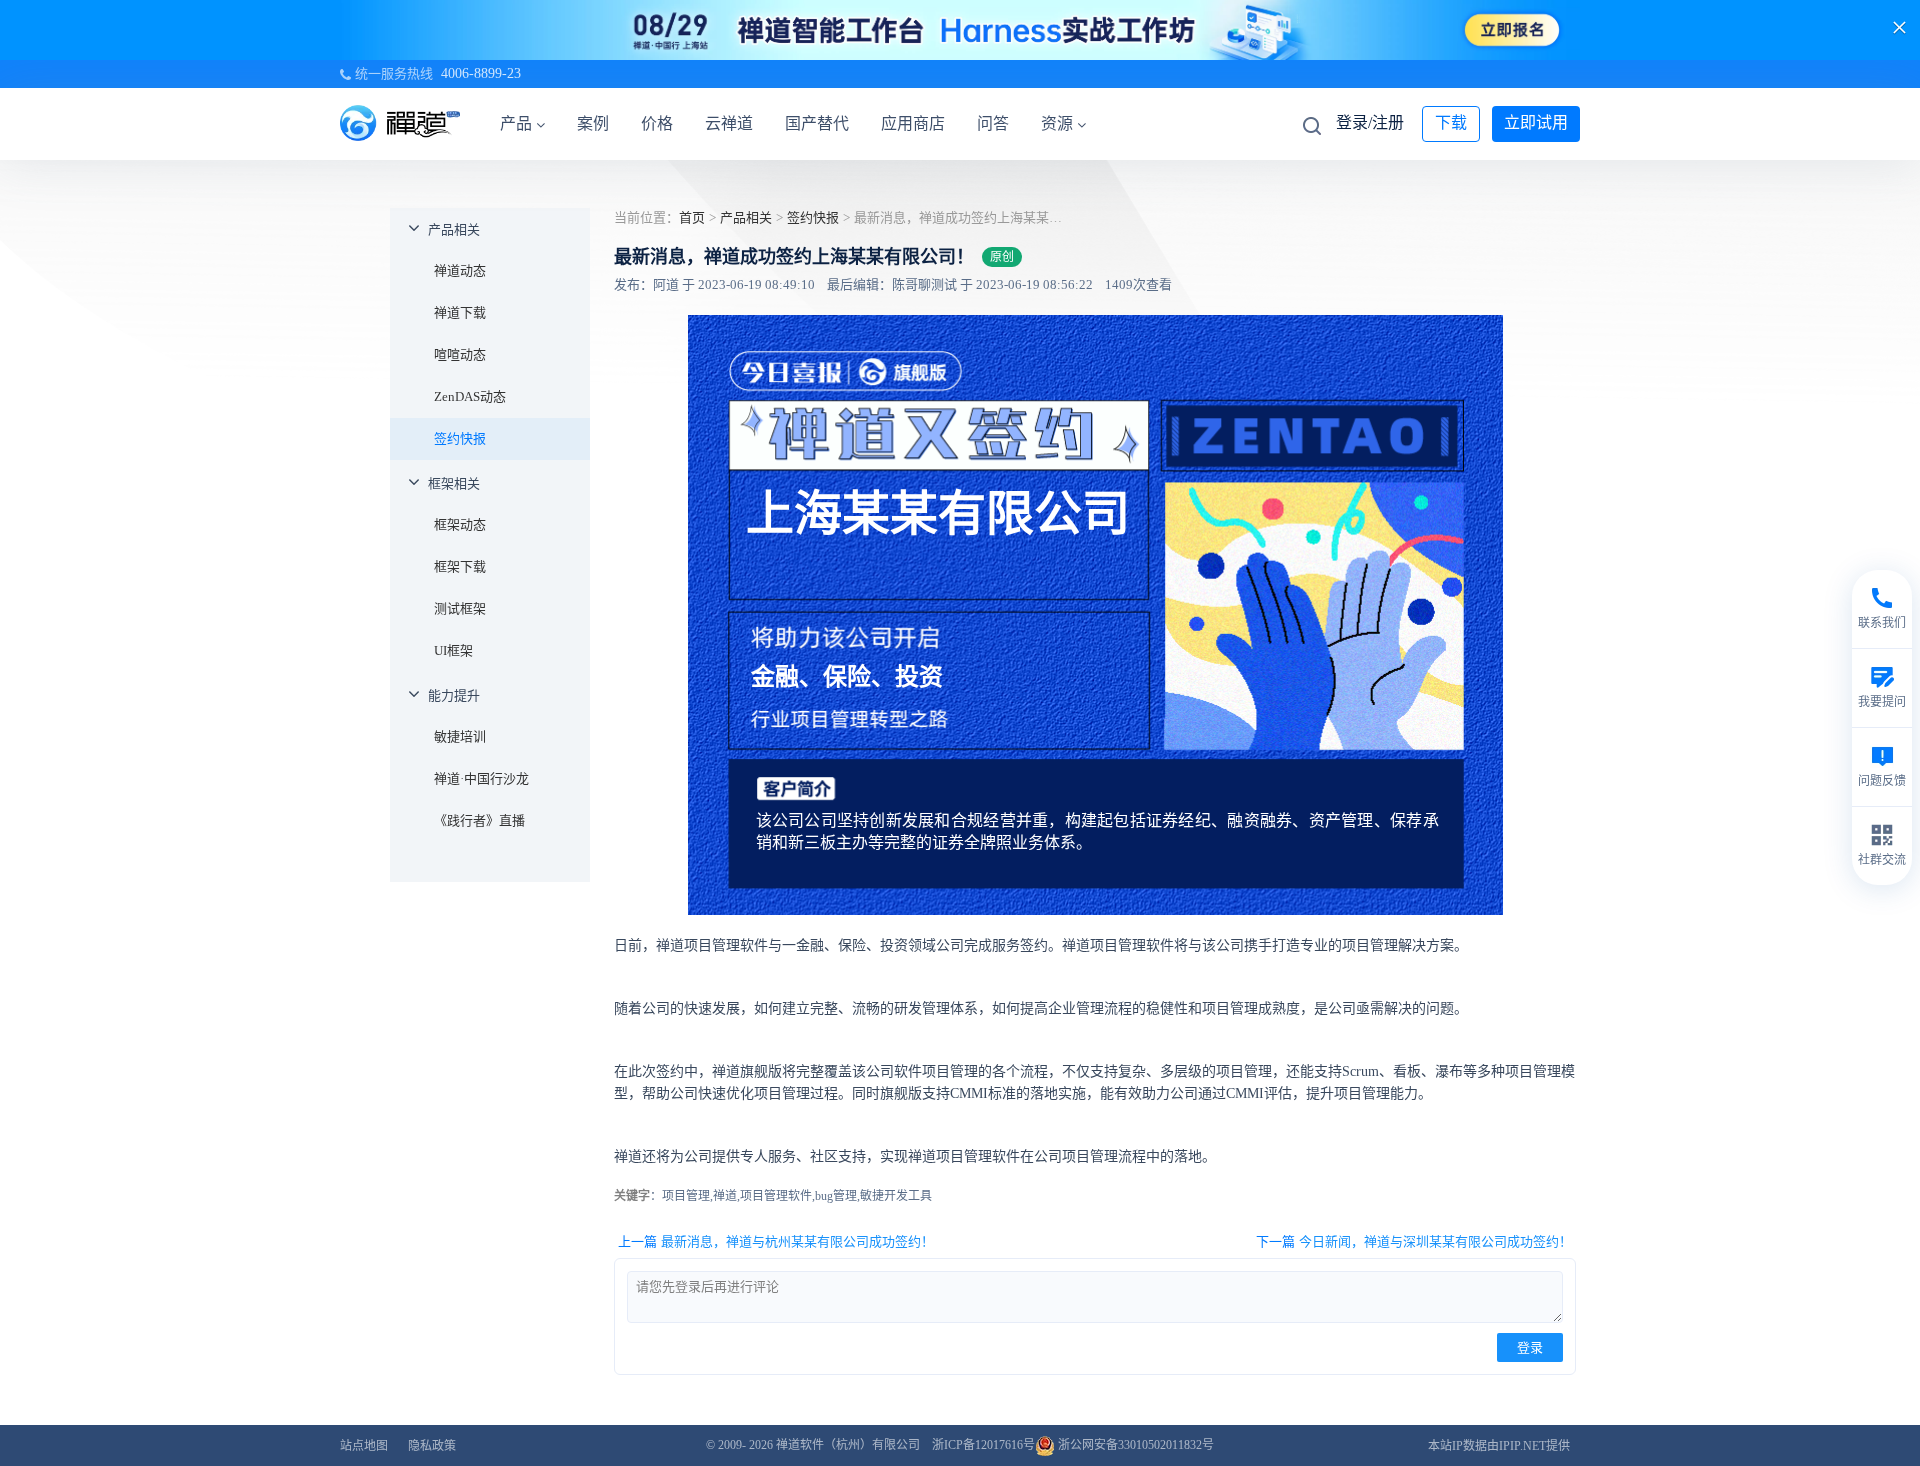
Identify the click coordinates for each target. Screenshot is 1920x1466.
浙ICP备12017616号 (983, 1445)
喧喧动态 (460, 354)
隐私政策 (432, 1446)
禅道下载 (460, 312)
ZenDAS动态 (470, 396)
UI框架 (453, 650)
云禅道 (729, 123)
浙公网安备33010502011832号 (1134, 1445)
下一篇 (1414, 1241)
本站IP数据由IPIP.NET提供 (1499, 1446)
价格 (657, 123)
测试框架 (460, 608)
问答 (993, 123)
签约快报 (460, 438)
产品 (516, 123)
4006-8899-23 (481, 73)
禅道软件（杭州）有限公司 (848, 1445)
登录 (1530, 1347)
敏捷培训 (460, 736)
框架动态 (460, 524)
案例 (593, 123)
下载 (1451, 122)
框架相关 (454, 483)
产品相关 (454, 229)
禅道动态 (460, 270)
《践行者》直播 (479, 820)
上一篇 (776, 1241)
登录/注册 (1370, 122)
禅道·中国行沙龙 (481, 778)
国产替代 (817, 123)
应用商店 (913, 123)
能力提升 (454, 695)
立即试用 (1536, 122)
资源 (1057, 123)
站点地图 (364, 1446)
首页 (692, 217)
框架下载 (460, 566)
